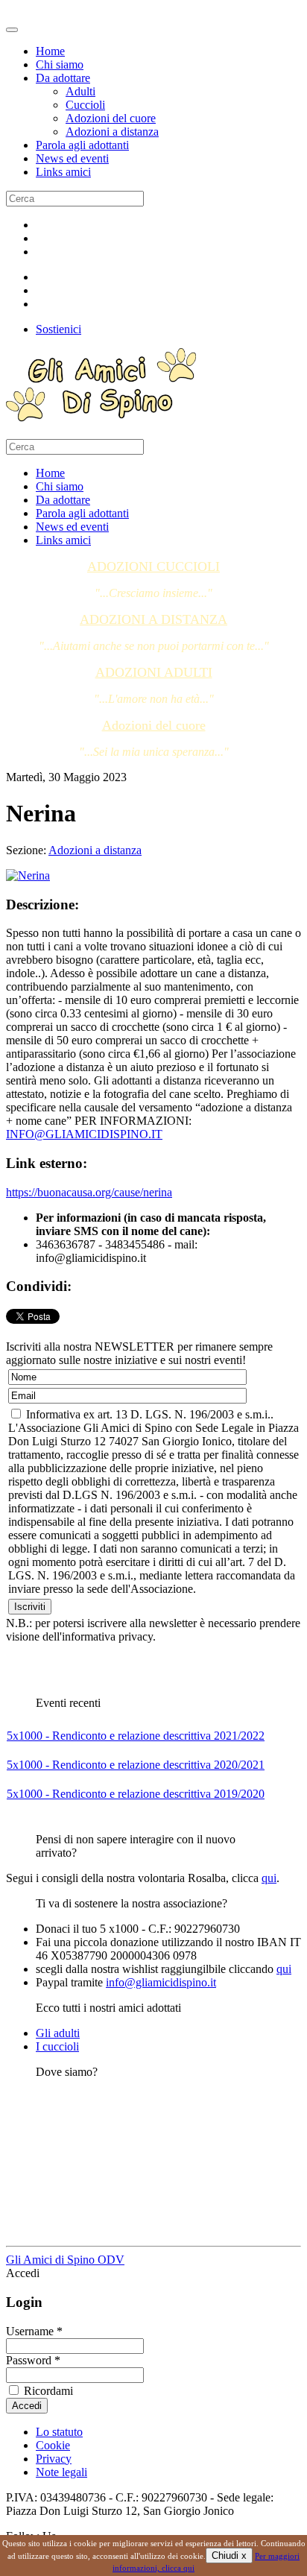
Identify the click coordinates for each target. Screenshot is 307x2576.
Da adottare (63, 78)
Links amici (63, 172)
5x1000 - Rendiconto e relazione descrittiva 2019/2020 (136, 1794)
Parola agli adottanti (82, 145)
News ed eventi (72, 158)
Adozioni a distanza (112, 132)
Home (50, 51)
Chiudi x (229, 2556)
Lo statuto (59, 2432)
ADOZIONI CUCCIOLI (153, 566)
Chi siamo (60, 64)
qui (269, 1878)
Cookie (53, 2445)
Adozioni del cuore (111, 118)
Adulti (80, 91)
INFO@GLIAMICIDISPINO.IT (84, 1134)
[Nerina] (28, 875)
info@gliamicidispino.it (161, 1982)
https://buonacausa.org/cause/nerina (89, 1192)
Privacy (54, 2459)
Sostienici (58, 329)
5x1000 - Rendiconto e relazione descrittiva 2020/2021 (136, 1765)
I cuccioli (57, 2046)
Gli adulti (58, 2033)
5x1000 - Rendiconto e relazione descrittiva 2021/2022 (136, 1736)
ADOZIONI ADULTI (154, 672)
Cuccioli (85, 105)
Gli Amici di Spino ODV (65, 2260)
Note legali (61, 2472)
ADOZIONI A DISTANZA (153, 619)
